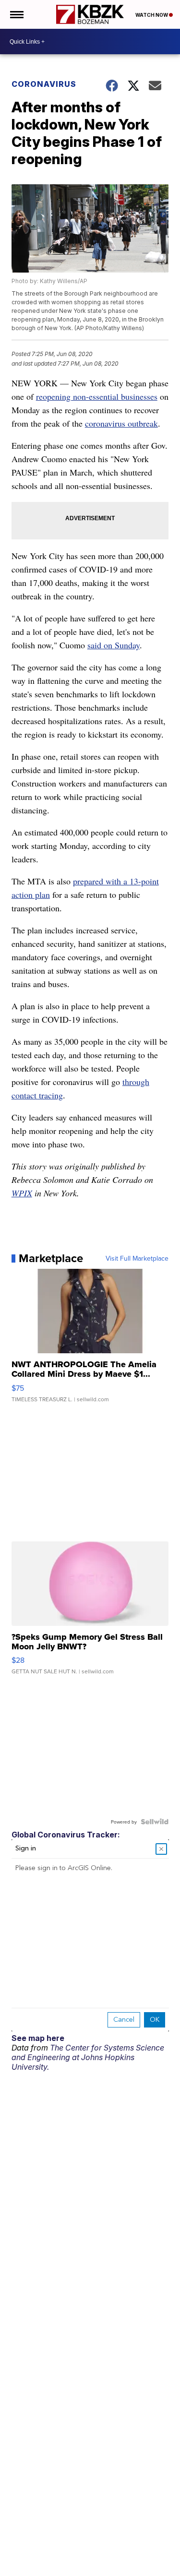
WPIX (22, 1193)
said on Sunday (114, 645)
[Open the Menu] (16, 14)
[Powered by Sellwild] (155, 1822)
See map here (38, 2038)
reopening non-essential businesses (97, 396)
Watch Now (152, 15)
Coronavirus (44, 84)
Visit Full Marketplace (137, 1258)
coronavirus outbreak (121, 423)
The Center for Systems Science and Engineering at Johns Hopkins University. (88, 2057)
